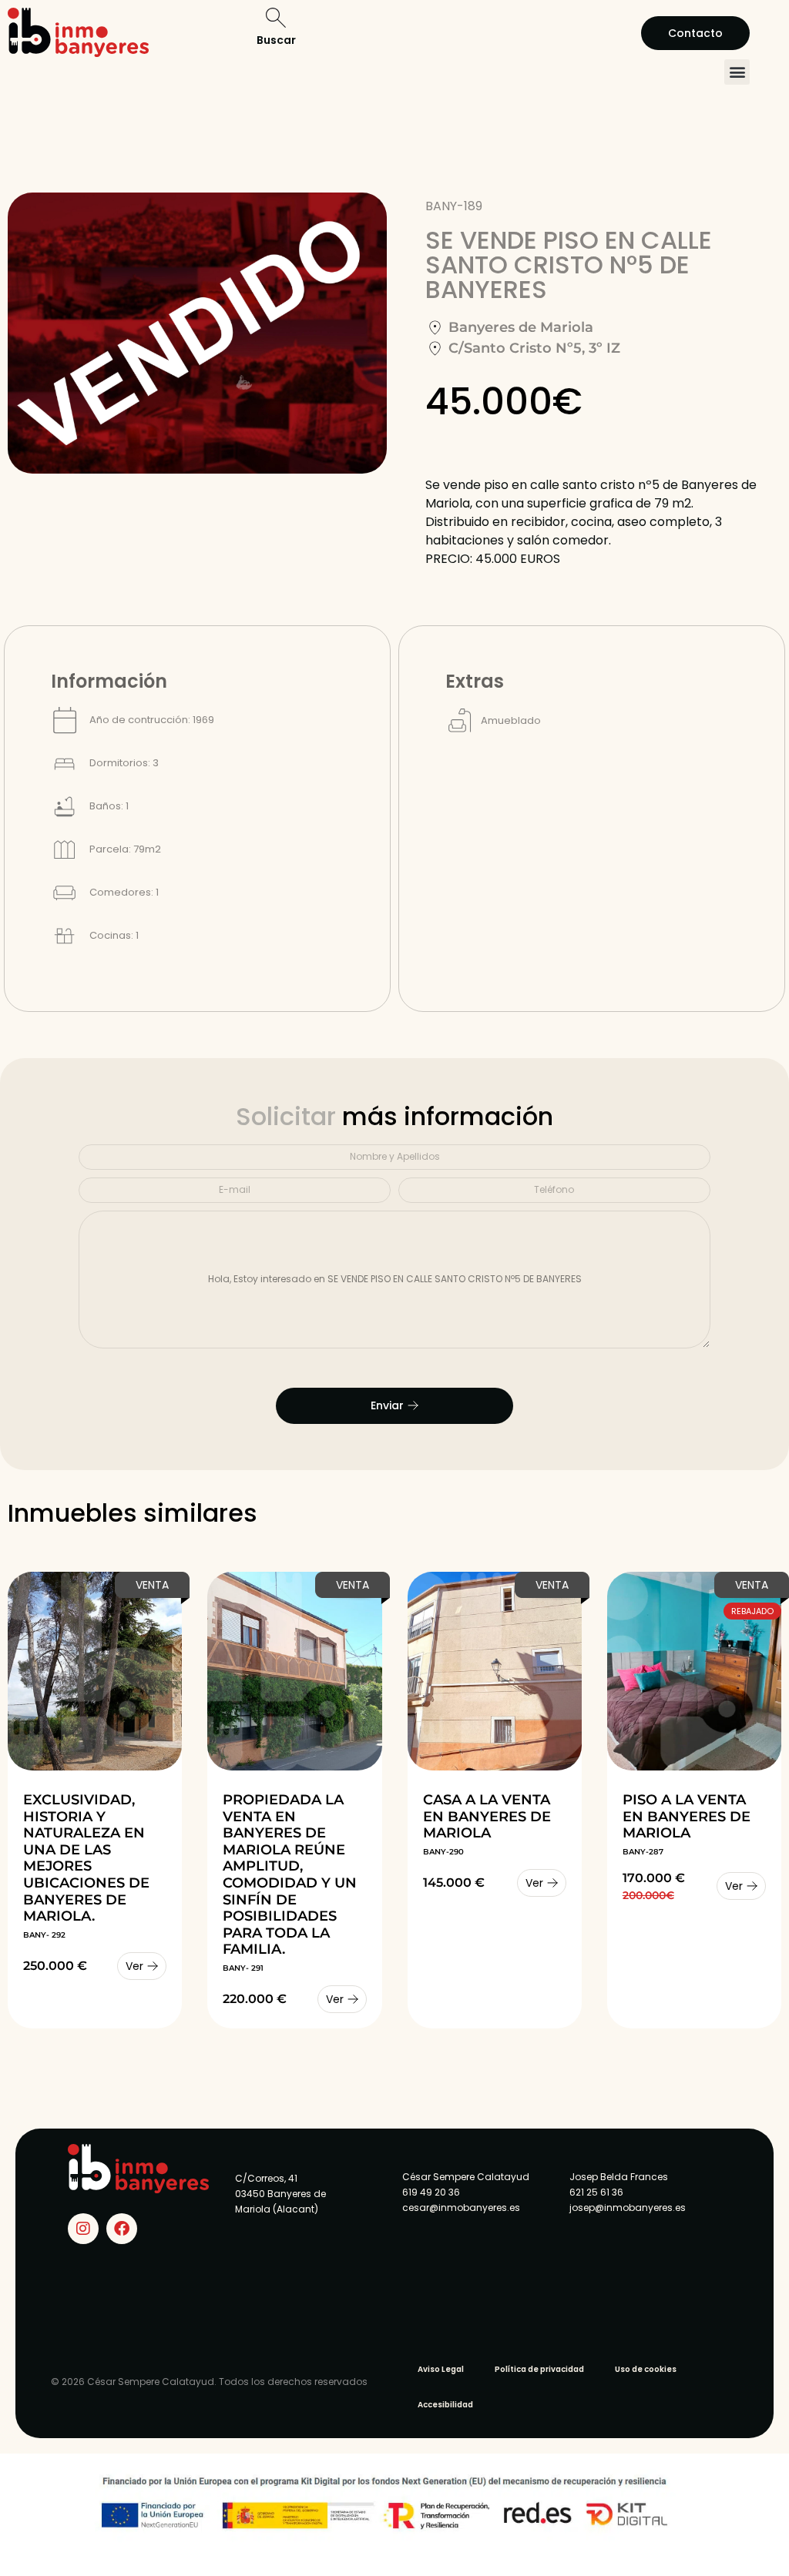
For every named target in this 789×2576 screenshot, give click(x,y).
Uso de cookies (646, 2369)
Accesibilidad (445, 2405)
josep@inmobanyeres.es (628, 2208)
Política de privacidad (539, 2369)
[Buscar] (276, 18)
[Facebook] (122, 2229)
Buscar (276, 40)
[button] (737, 72)
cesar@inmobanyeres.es (461, 2208)
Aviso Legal (441, 2369)
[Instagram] (83, 2229)
